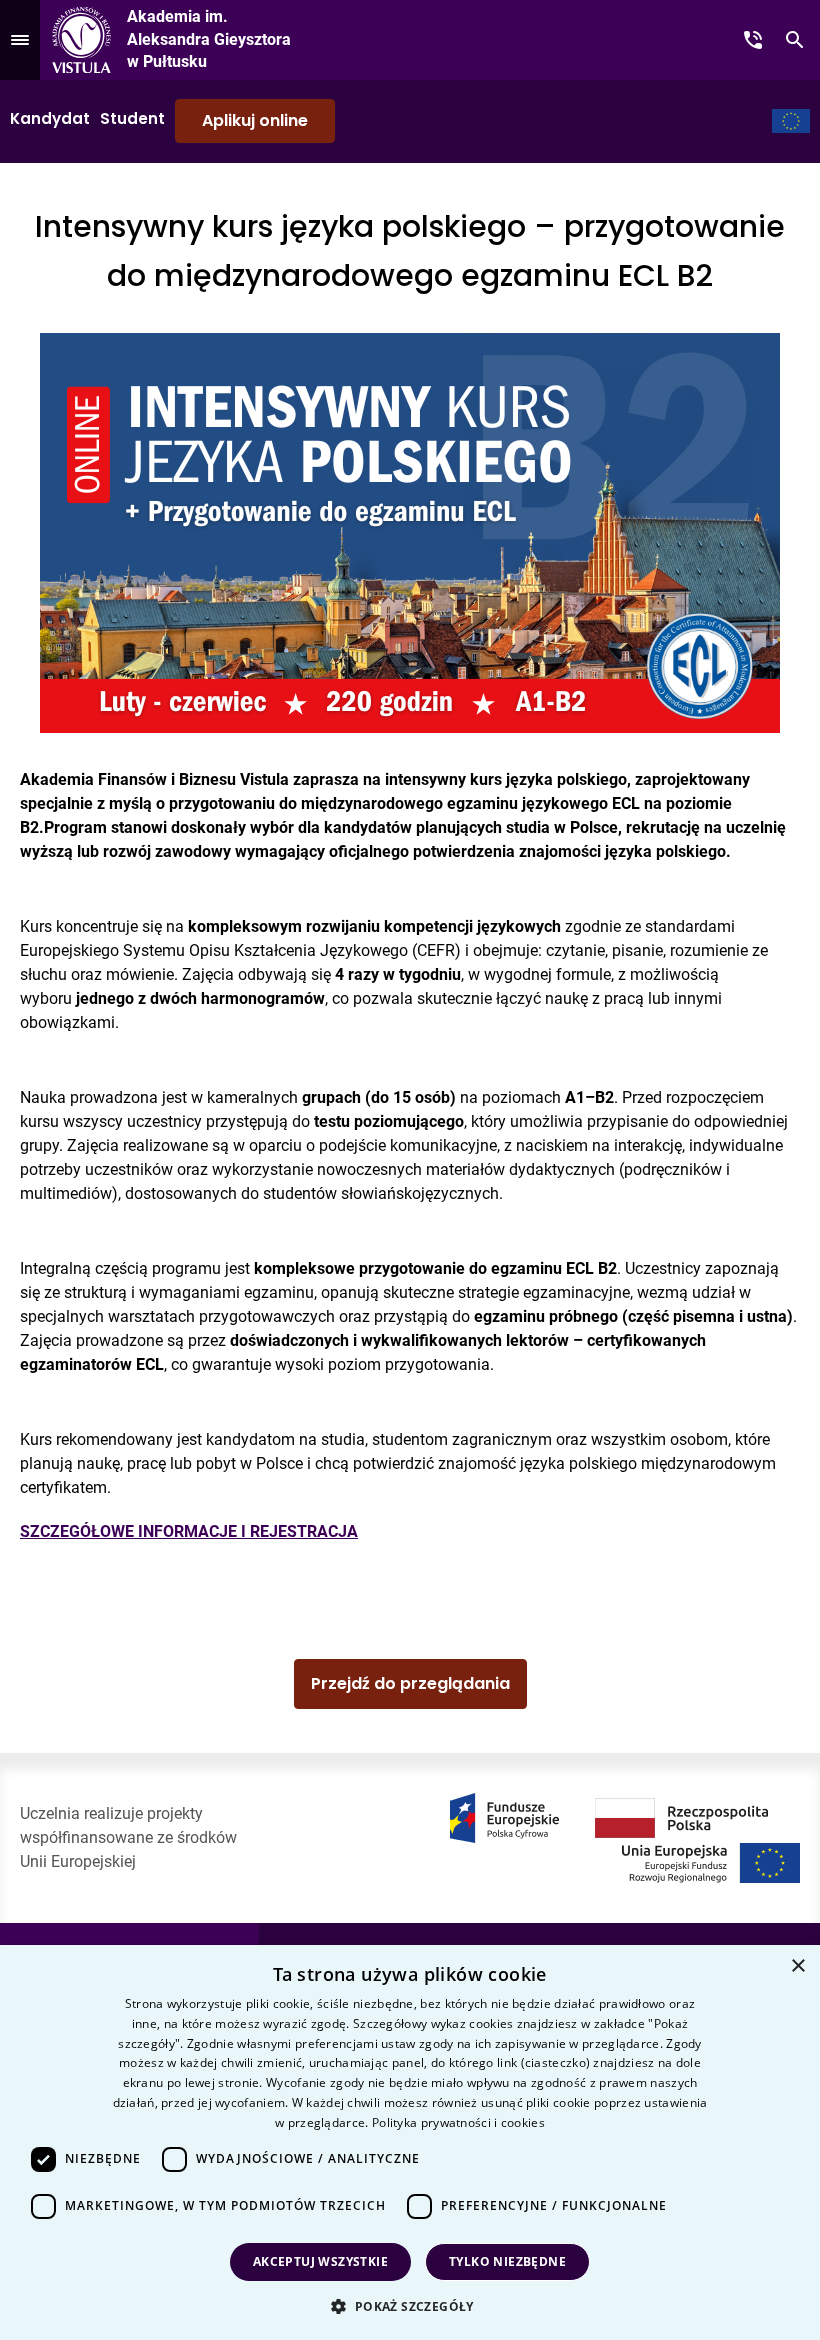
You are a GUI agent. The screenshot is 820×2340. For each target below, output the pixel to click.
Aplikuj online (255, 120)
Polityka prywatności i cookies (458, 2122)
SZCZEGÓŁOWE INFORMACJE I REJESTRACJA (189, 1531)
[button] (409, 2306)
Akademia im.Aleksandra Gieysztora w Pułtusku (209, 39)
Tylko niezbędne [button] (507, 2261)
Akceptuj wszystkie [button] (320, 2261)
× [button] (797, 1966)
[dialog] (410, 2142)
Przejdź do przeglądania (410, 1683)
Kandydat (50, 118)
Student (132, 118)
